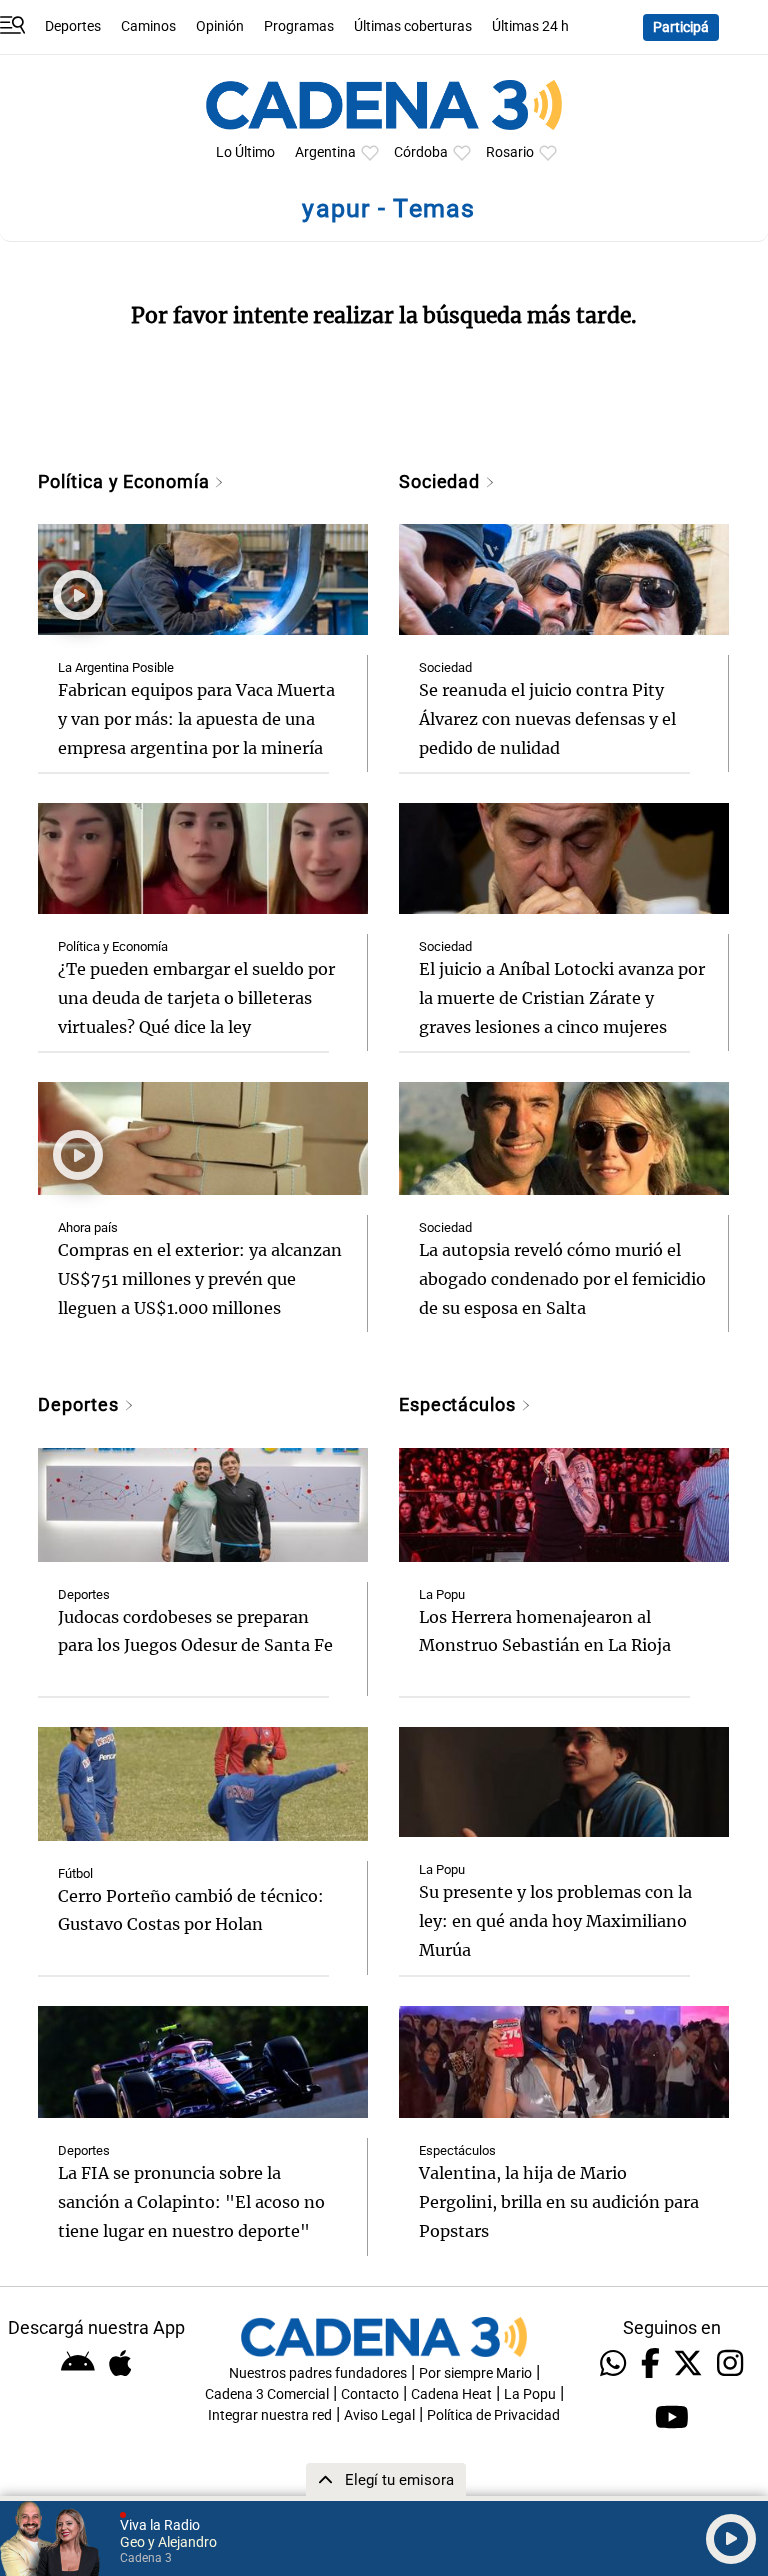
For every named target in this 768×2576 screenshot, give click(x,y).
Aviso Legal (379, 2415)
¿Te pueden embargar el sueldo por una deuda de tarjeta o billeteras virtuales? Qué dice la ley (196, 998)
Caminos (148, 26)
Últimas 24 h (530, 26)
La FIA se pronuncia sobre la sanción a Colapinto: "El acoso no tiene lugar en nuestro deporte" (191, 2202)
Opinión (220, 26)
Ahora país (88, 1227)
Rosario (510, 152)
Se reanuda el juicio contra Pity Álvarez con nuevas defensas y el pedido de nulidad (547, 719)
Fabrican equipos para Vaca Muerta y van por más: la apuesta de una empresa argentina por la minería (196, 719)
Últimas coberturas (413, 26)
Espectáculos (460, 1404)
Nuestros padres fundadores (318, 2373)
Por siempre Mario (475, 2373)
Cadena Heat (451, 2394)
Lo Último (245, 152)
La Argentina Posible (116, 667)
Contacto (370, 2394)
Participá (681, 27)
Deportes (73, 26)
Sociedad (442, 481)
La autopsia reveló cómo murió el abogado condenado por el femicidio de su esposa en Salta (562, 1279)
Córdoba (421, 152)
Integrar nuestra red (270, 2415)
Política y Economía (126, 481)
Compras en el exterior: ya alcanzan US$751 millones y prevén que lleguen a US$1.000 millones (200, 1279)
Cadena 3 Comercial (267, 2394)
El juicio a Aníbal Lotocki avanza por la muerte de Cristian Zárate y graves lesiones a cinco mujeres (562, 998)
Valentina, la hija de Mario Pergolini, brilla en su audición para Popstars (559, 2202)
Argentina (325, 152)
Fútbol (75, 1873)
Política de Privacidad (493, 2415)
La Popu (442, 1594)
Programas (299, 26)
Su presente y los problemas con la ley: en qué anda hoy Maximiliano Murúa (555, 1921)
